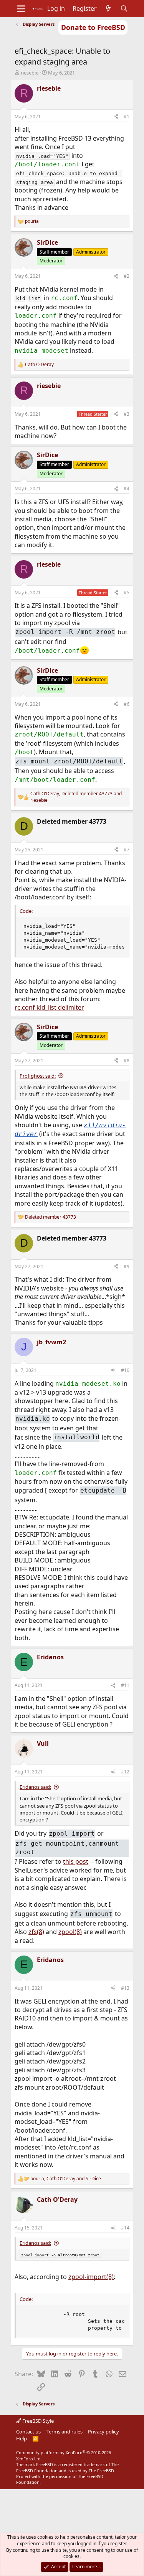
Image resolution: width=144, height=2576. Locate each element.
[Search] (124, 8)
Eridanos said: (35, 1787)
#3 (127, 414)
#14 (125, 2228)
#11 (125, 1685)
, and (76, 797)
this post (76, 1861)
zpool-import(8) (91, 2277)
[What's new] (108, 8)
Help (22, 2438)
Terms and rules (65, 2432)
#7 (127, 850)
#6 (127, 704)
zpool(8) (70, 1932)
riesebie (30, 73)
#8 (127, 1061)
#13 (125, 1988)
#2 (127, 276)
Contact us (28, 2432)
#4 (127, 488)
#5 (127, 593)
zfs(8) (36, 1932)
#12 (125, 1772)
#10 (125, 1370)
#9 (127, 1266)
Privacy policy (103, 2432)
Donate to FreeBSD (93, 27)
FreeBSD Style (37, 2421)
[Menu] (21, 9)
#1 (127, 117)
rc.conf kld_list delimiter (49, 1007)
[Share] (116, 117)
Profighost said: (38, 1076)
